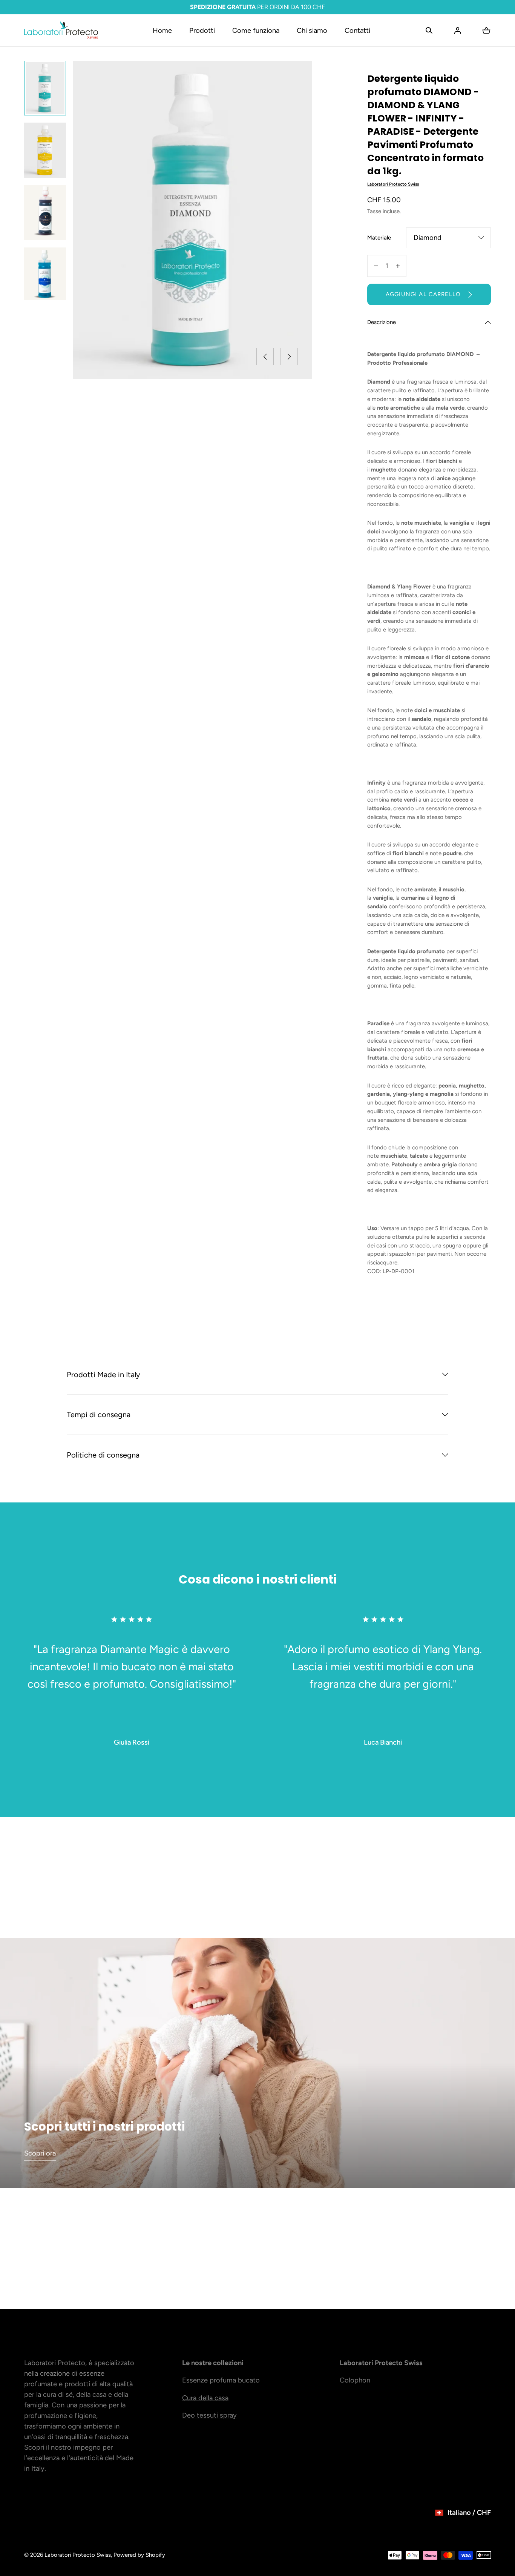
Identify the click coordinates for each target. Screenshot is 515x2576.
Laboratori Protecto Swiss (78, 2555)
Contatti (357, 31)
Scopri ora (40, 2153)
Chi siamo (312, 31)
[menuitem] (45, 88)
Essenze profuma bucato (221, 2380)
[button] (429, 31)
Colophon (355, 2380)
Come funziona (256, 31)
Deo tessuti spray (209, 2415)
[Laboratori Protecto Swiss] (61, 30)
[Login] (458, 31)
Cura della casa (205, 2398)
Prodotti (202, 31)
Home (162, 31)
